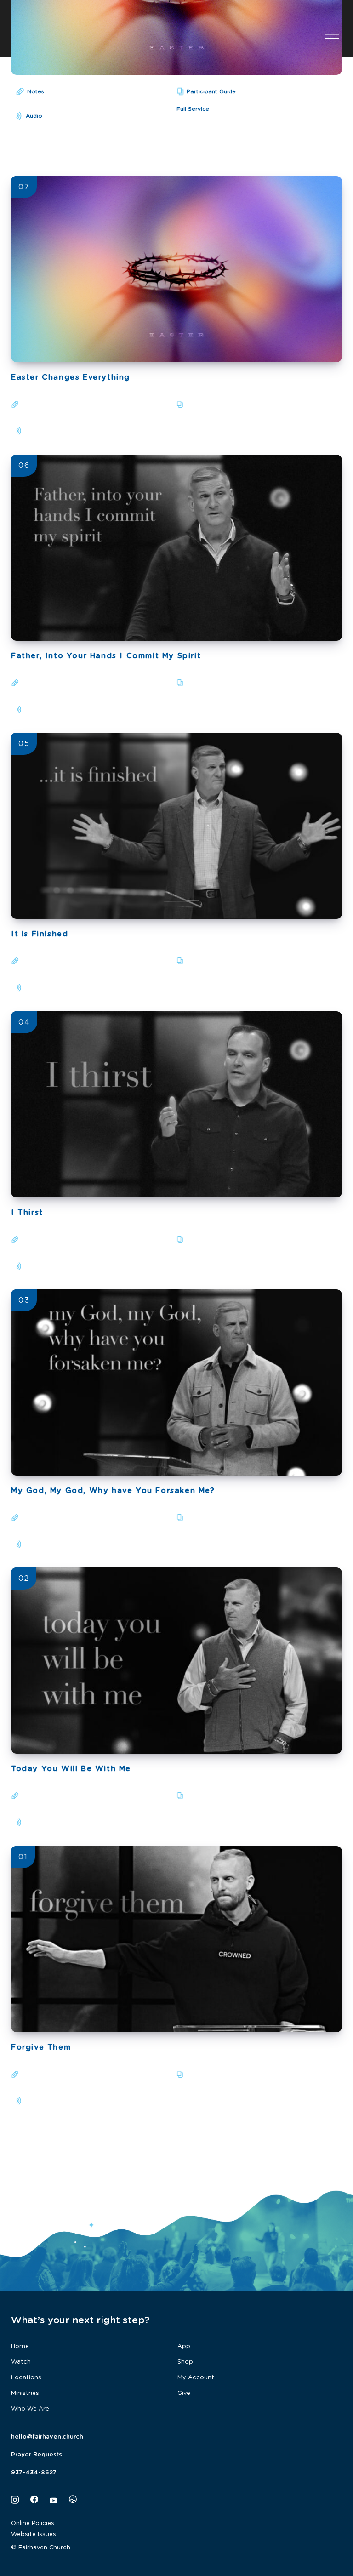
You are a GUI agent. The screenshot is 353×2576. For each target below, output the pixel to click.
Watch (21, 2362)
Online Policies (33, 2523)
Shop (185, 2362)
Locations (26, 2378)
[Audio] (18, 431)
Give (184, 2393)
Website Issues (34, 2534)
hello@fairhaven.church (47, 2437)
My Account (196, 2378)
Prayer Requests (37, 2455)
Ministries (25, 2393)
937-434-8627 (34, 2473)
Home (20, 2346)
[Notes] (16, 404)
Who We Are (30, 2409)
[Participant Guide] (181, 404)
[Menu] (332, 35)
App (184, 2346)
